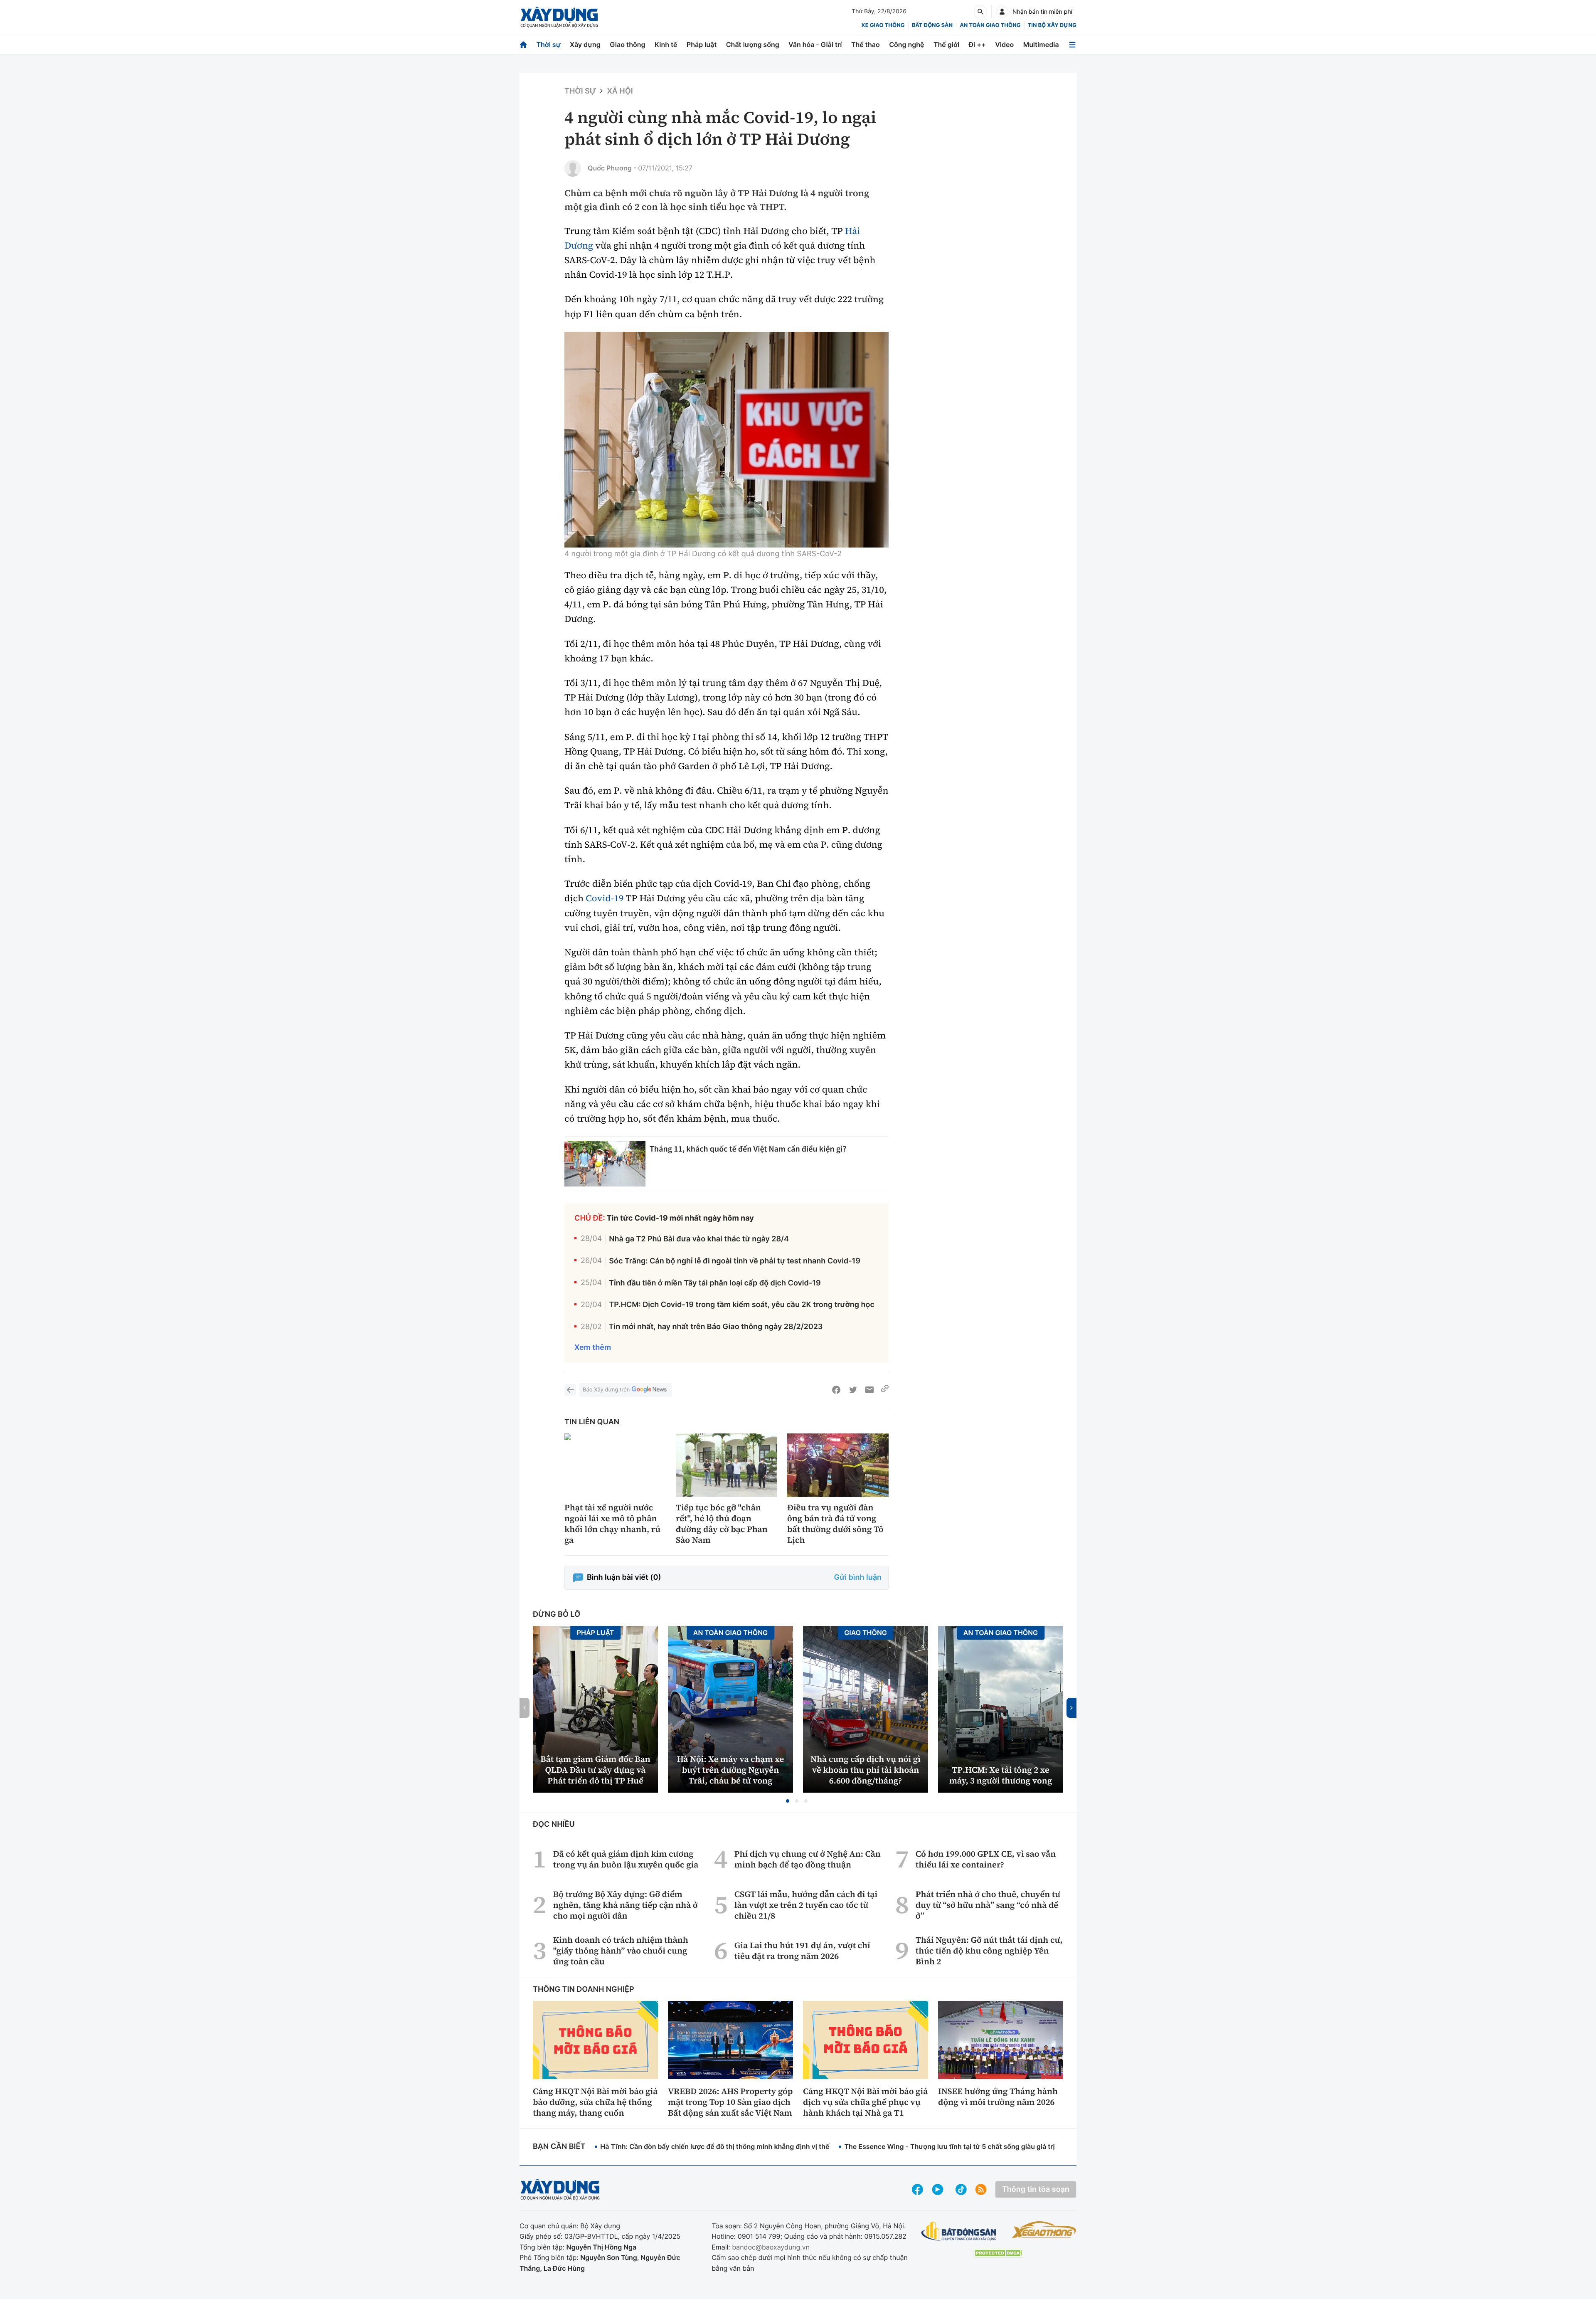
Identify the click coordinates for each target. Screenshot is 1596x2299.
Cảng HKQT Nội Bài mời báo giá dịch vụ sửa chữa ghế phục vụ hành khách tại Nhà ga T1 (865, 2102)
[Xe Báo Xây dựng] (1044, 2230)
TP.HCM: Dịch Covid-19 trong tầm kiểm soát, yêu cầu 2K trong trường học (741, 1305)
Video (1004, 44)
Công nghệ (906, 44)
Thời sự (548, 44)
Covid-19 (605, 898)
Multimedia (1041, 44)
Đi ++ (977, 44)
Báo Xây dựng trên (606, 1390)
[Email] (869, 1390)
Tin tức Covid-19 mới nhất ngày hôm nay (680, 1218)
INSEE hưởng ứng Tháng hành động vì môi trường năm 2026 (998, 2097)
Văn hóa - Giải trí (815, 44)
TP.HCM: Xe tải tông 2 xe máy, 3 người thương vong (1001, 1775)
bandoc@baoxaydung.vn (771, 2247)
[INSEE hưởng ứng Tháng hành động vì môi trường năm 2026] (1001, 2040)
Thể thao (866, 44)
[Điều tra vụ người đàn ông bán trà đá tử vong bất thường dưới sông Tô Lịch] (838, 1465)
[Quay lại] (570, 1390)
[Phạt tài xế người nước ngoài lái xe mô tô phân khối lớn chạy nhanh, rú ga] (615, 1465)
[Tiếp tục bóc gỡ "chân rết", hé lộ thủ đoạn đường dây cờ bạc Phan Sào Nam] (727, 1465)
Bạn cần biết (559, 2147)
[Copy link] (885, 1390)
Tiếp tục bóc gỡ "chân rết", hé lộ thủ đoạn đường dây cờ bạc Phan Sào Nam (722, 1524)
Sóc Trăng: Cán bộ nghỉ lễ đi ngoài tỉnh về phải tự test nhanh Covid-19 (735, 1261)
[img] (727, 440)
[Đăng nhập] (1002, 12)
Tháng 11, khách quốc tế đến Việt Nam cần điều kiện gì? (748, 1149)
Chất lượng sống (753, 44)
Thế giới (946, 44)
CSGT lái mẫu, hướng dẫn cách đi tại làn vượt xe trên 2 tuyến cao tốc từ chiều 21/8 (806, 1905)
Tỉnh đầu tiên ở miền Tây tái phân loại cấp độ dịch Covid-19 (715, 1283)
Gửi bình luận (858, 1577)
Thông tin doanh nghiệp (584, 1989)
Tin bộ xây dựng (1052, 25)
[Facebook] (836, 1390)
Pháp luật (702, 44)
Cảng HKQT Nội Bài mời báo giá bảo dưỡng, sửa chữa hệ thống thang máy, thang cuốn (595, 2102)
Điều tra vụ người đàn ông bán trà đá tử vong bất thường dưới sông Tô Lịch (835, 1524)
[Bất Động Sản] (959, 2231)
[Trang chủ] (523, 45)
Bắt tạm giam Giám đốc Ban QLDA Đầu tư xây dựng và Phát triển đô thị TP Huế (595, 1770)
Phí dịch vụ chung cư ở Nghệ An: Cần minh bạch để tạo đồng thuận (808, 1859)
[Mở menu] (1072, 45)
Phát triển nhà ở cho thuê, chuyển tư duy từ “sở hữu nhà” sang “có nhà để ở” (988, 1905)
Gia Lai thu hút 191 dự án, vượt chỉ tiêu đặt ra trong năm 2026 (802, 1951)
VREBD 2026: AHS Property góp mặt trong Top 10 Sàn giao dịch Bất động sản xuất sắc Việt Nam (730, 2102)
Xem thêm (593, 1348)
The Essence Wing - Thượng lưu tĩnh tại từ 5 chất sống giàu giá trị (949, 2146)
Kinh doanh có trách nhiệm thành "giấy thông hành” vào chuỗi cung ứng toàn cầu (621, 1951)
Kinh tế (666, 44)
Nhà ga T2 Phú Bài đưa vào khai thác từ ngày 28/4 (699, 1239)
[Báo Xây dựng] (559, 17)
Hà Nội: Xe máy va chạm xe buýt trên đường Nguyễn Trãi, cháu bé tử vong (730, 1770)
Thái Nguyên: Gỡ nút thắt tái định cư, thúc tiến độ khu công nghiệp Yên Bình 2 (989, 1951)
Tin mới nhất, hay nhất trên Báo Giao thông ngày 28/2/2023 (716, 1327)
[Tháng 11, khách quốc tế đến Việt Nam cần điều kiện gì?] (605, 1164)
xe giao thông (883, 25)
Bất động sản (932, 25)
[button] (788, 1801)
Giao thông (627, 44)
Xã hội (620, 91)
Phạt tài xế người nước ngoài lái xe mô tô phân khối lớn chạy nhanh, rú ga (612, 1524)
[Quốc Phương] (573, 168)
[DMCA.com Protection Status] (998, 2253)
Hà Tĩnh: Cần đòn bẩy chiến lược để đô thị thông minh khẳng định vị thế (715, 2146)
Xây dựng (585, 44)
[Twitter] (853, 1390)
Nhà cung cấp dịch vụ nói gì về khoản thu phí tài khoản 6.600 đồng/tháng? (866, 1770)
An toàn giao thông (990, 25)
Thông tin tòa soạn (1036, 2189)
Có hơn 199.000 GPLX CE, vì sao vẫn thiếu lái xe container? (986, 1859)
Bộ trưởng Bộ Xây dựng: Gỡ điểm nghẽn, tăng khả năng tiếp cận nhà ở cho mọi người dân (626, 1905)
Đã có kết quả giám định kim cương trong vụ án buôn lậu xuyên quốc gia (626, 1859)
